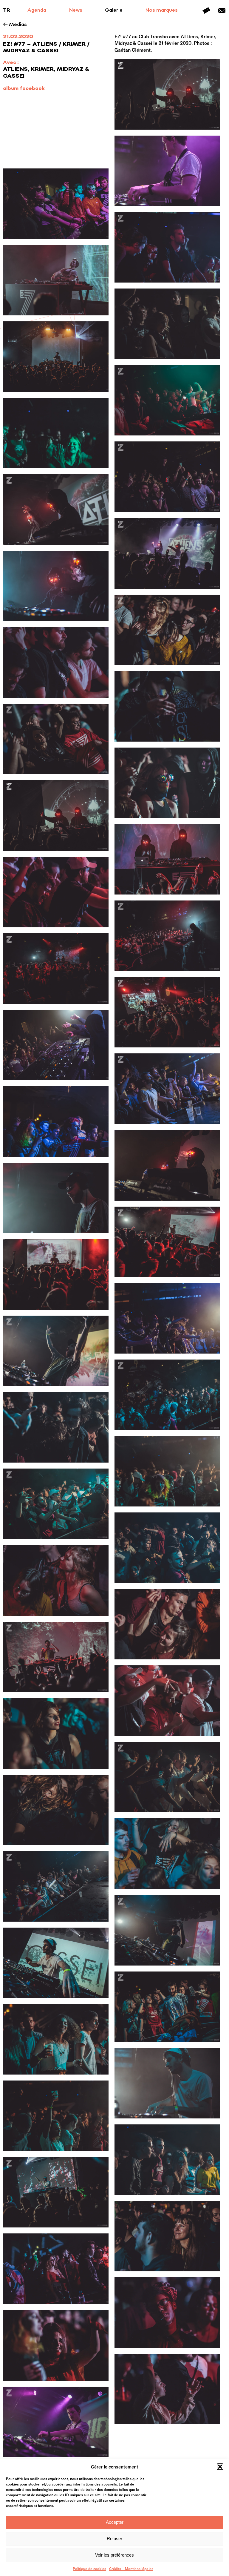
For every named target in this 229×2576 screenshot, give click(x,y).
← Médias (15, 25)
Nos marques (162, 10)
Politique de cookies (89, 2569)
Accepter (115, 2522)
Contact (222, 10)
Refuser (114, 2539)
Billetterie (206, 10)
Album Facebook (24, 89)
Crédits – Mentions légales (131, 2569)
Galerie (114, 10)
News (76, 10)
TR (7, 10)
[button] (220, 2467)
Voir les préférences (114, 2555)
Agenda (37, 10)
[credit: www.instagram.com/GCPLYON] (167, 171)
